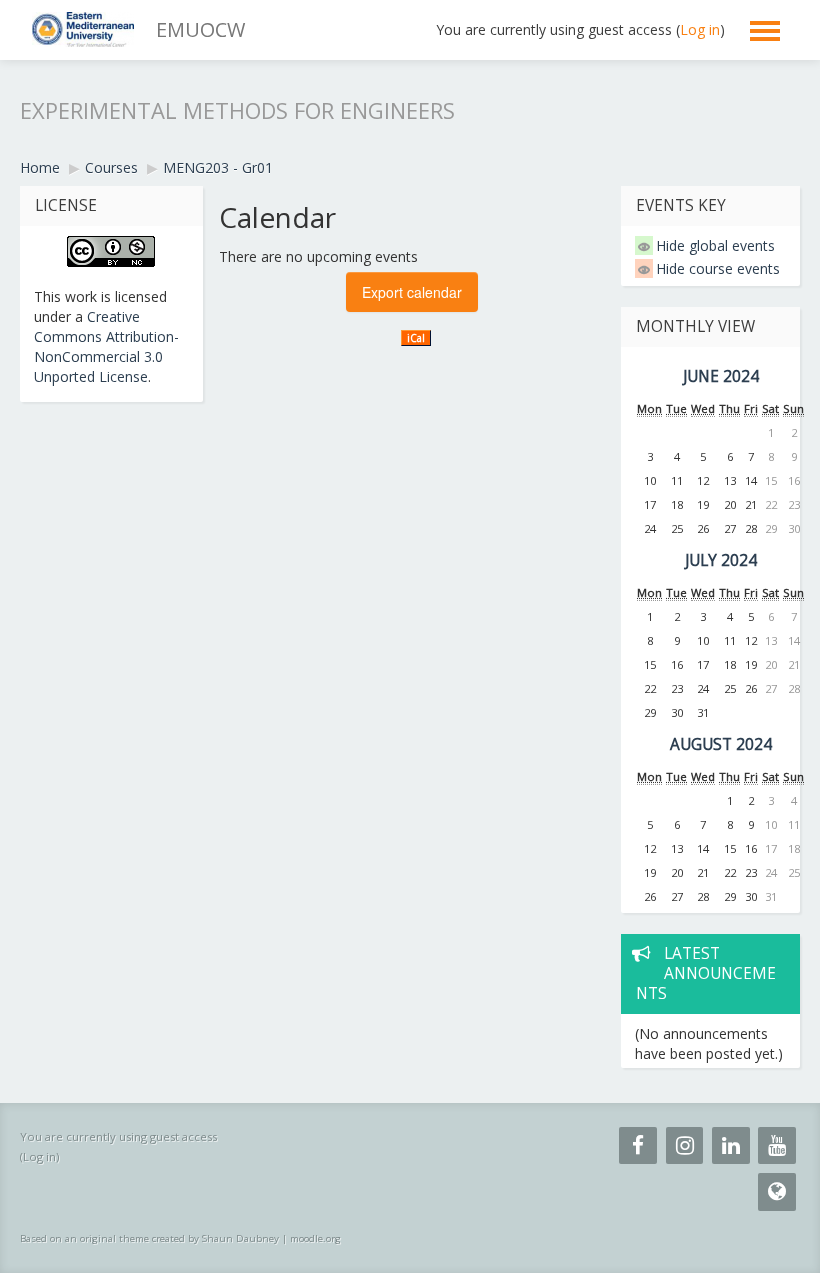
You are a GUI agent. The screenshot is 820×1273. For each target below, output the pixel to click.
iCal (416, 338)
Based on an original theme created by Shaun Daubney (149, 1238)
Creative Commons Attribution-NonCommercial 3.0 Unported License (106, 346)
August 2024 (721, 744)
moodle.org (315, 1238)
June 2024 (721, 376)
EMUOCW (200, 29)
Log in (700, 29)
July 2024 (721, 560)
